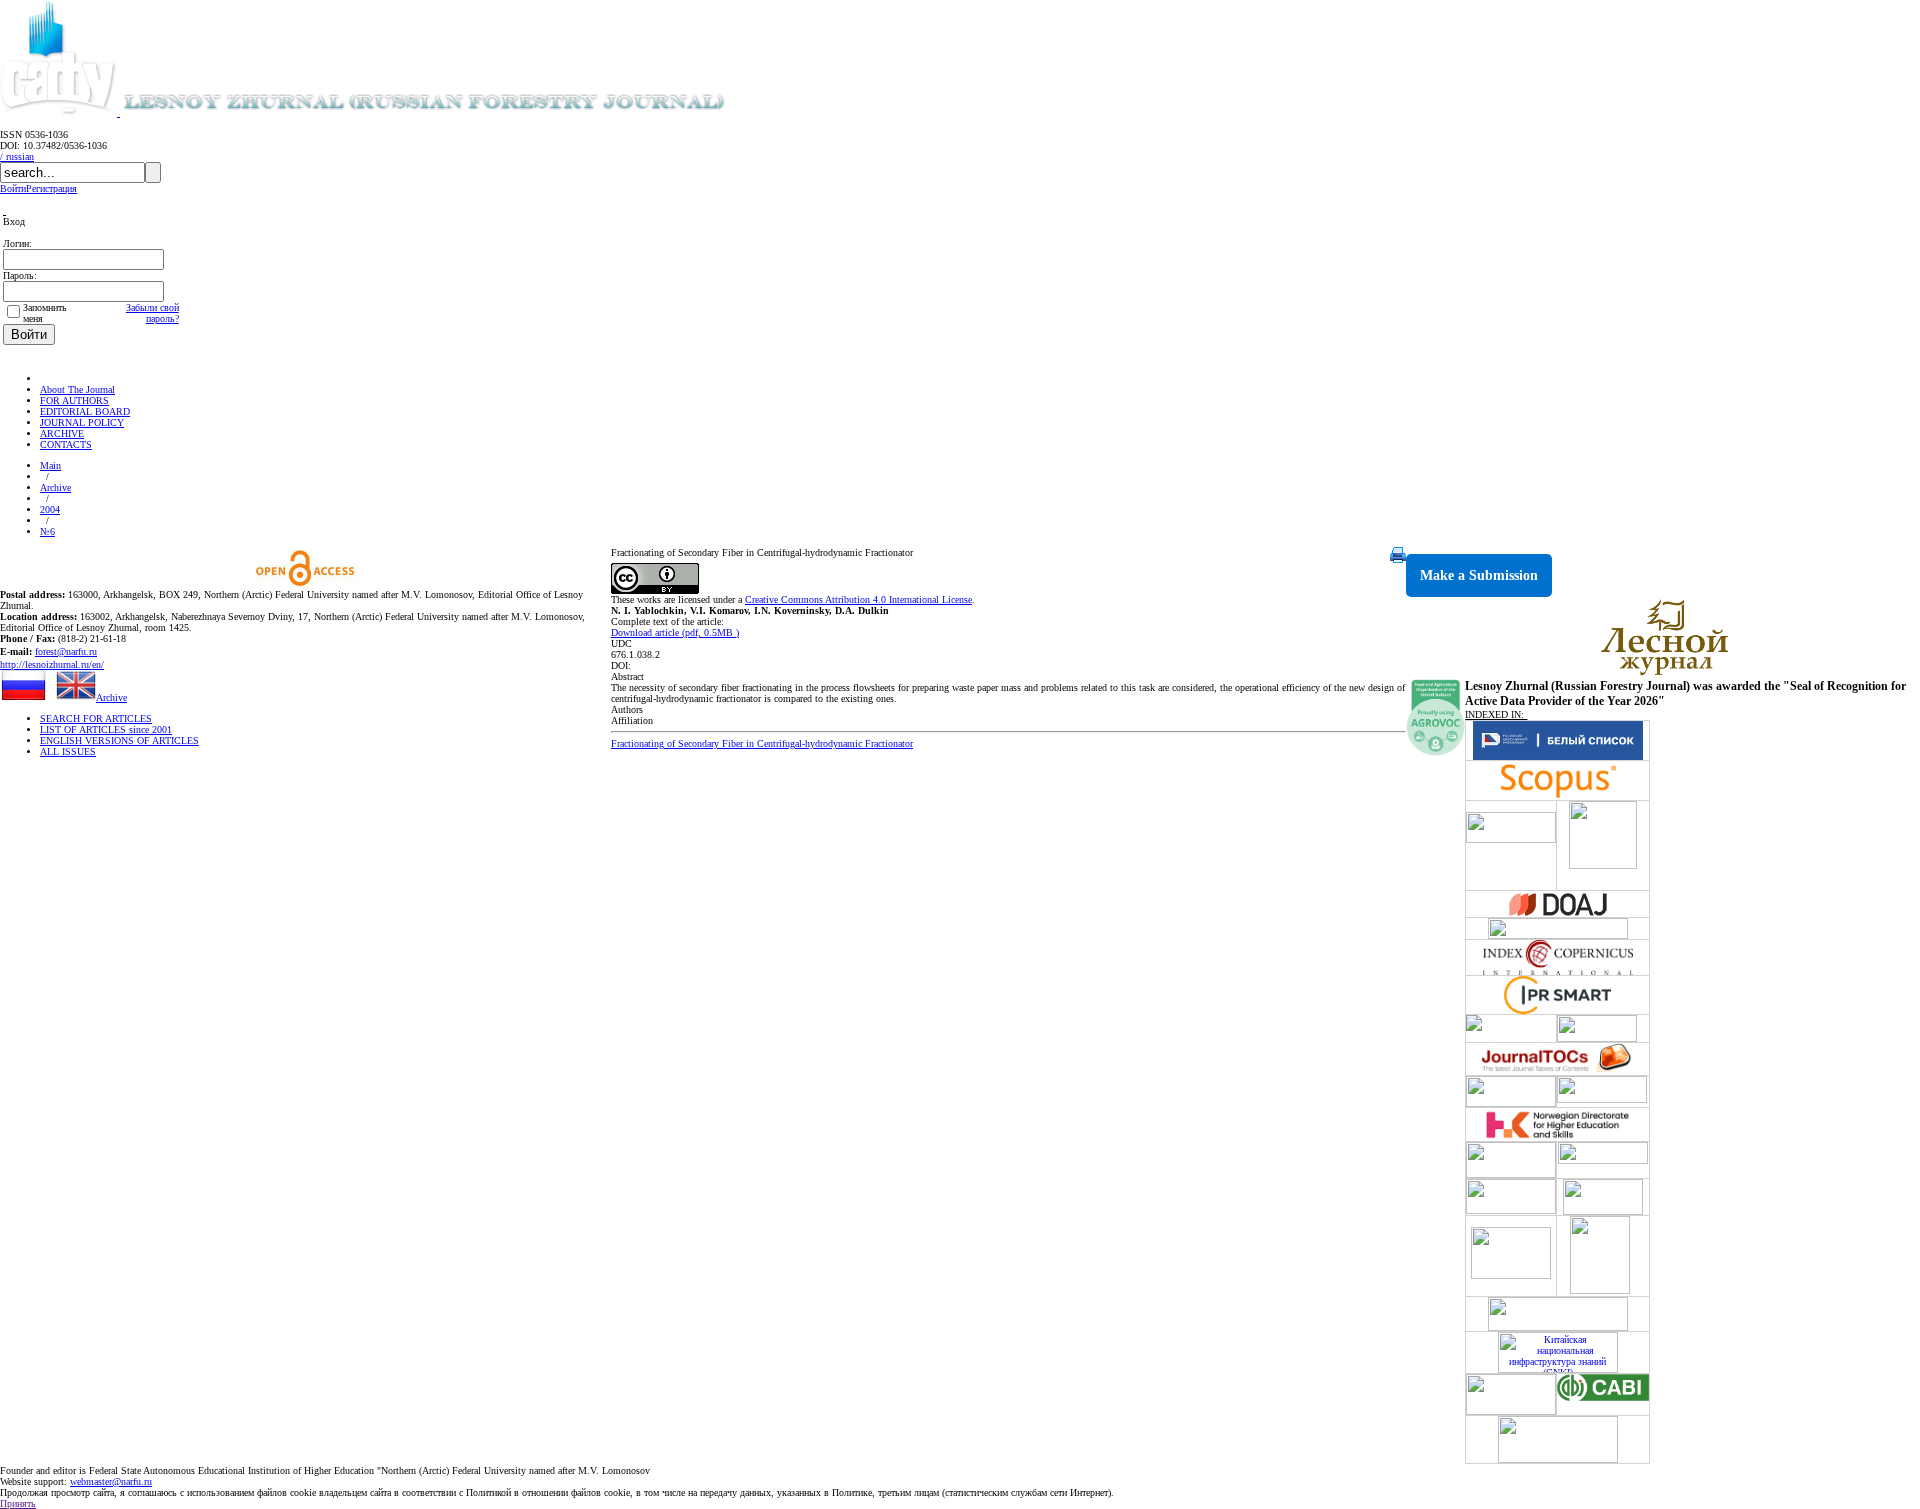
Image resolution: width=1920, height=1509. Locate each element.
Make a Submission (1479, 575)
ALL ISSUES (68, 751)
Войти (13, 188)
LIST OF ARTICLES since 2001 (106, 729)
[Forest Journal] (454, 112)
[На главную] (49, 378)
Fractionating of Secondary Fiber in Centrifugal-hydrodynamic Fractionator (762, 743)
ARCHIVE (62, 433)
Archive (55, 487)
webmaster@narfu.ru (111, 1481)
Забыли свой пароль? (152, 313)
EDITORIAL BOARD (85, 411)
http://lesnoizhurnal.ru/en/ (52, 664)
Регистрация (51, 188)
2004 (50, 509)
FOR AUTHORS (74, 400)
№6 (47, 531)
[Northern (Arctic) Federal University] (60, 112)
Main (50, 465)
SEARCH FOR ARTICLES (96, 718)
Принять (18, 1503)
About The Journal (77, 389)
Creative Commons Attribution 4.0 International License (858, 599)
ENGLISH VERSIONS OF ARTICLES (119, 740)
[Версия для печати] (1398, 559)
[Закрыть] (4, 210)
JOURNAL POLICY (82, 422)
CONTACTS (66, 444)
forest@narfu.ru (66, 651)
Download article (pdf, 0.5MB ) (675, 632)
